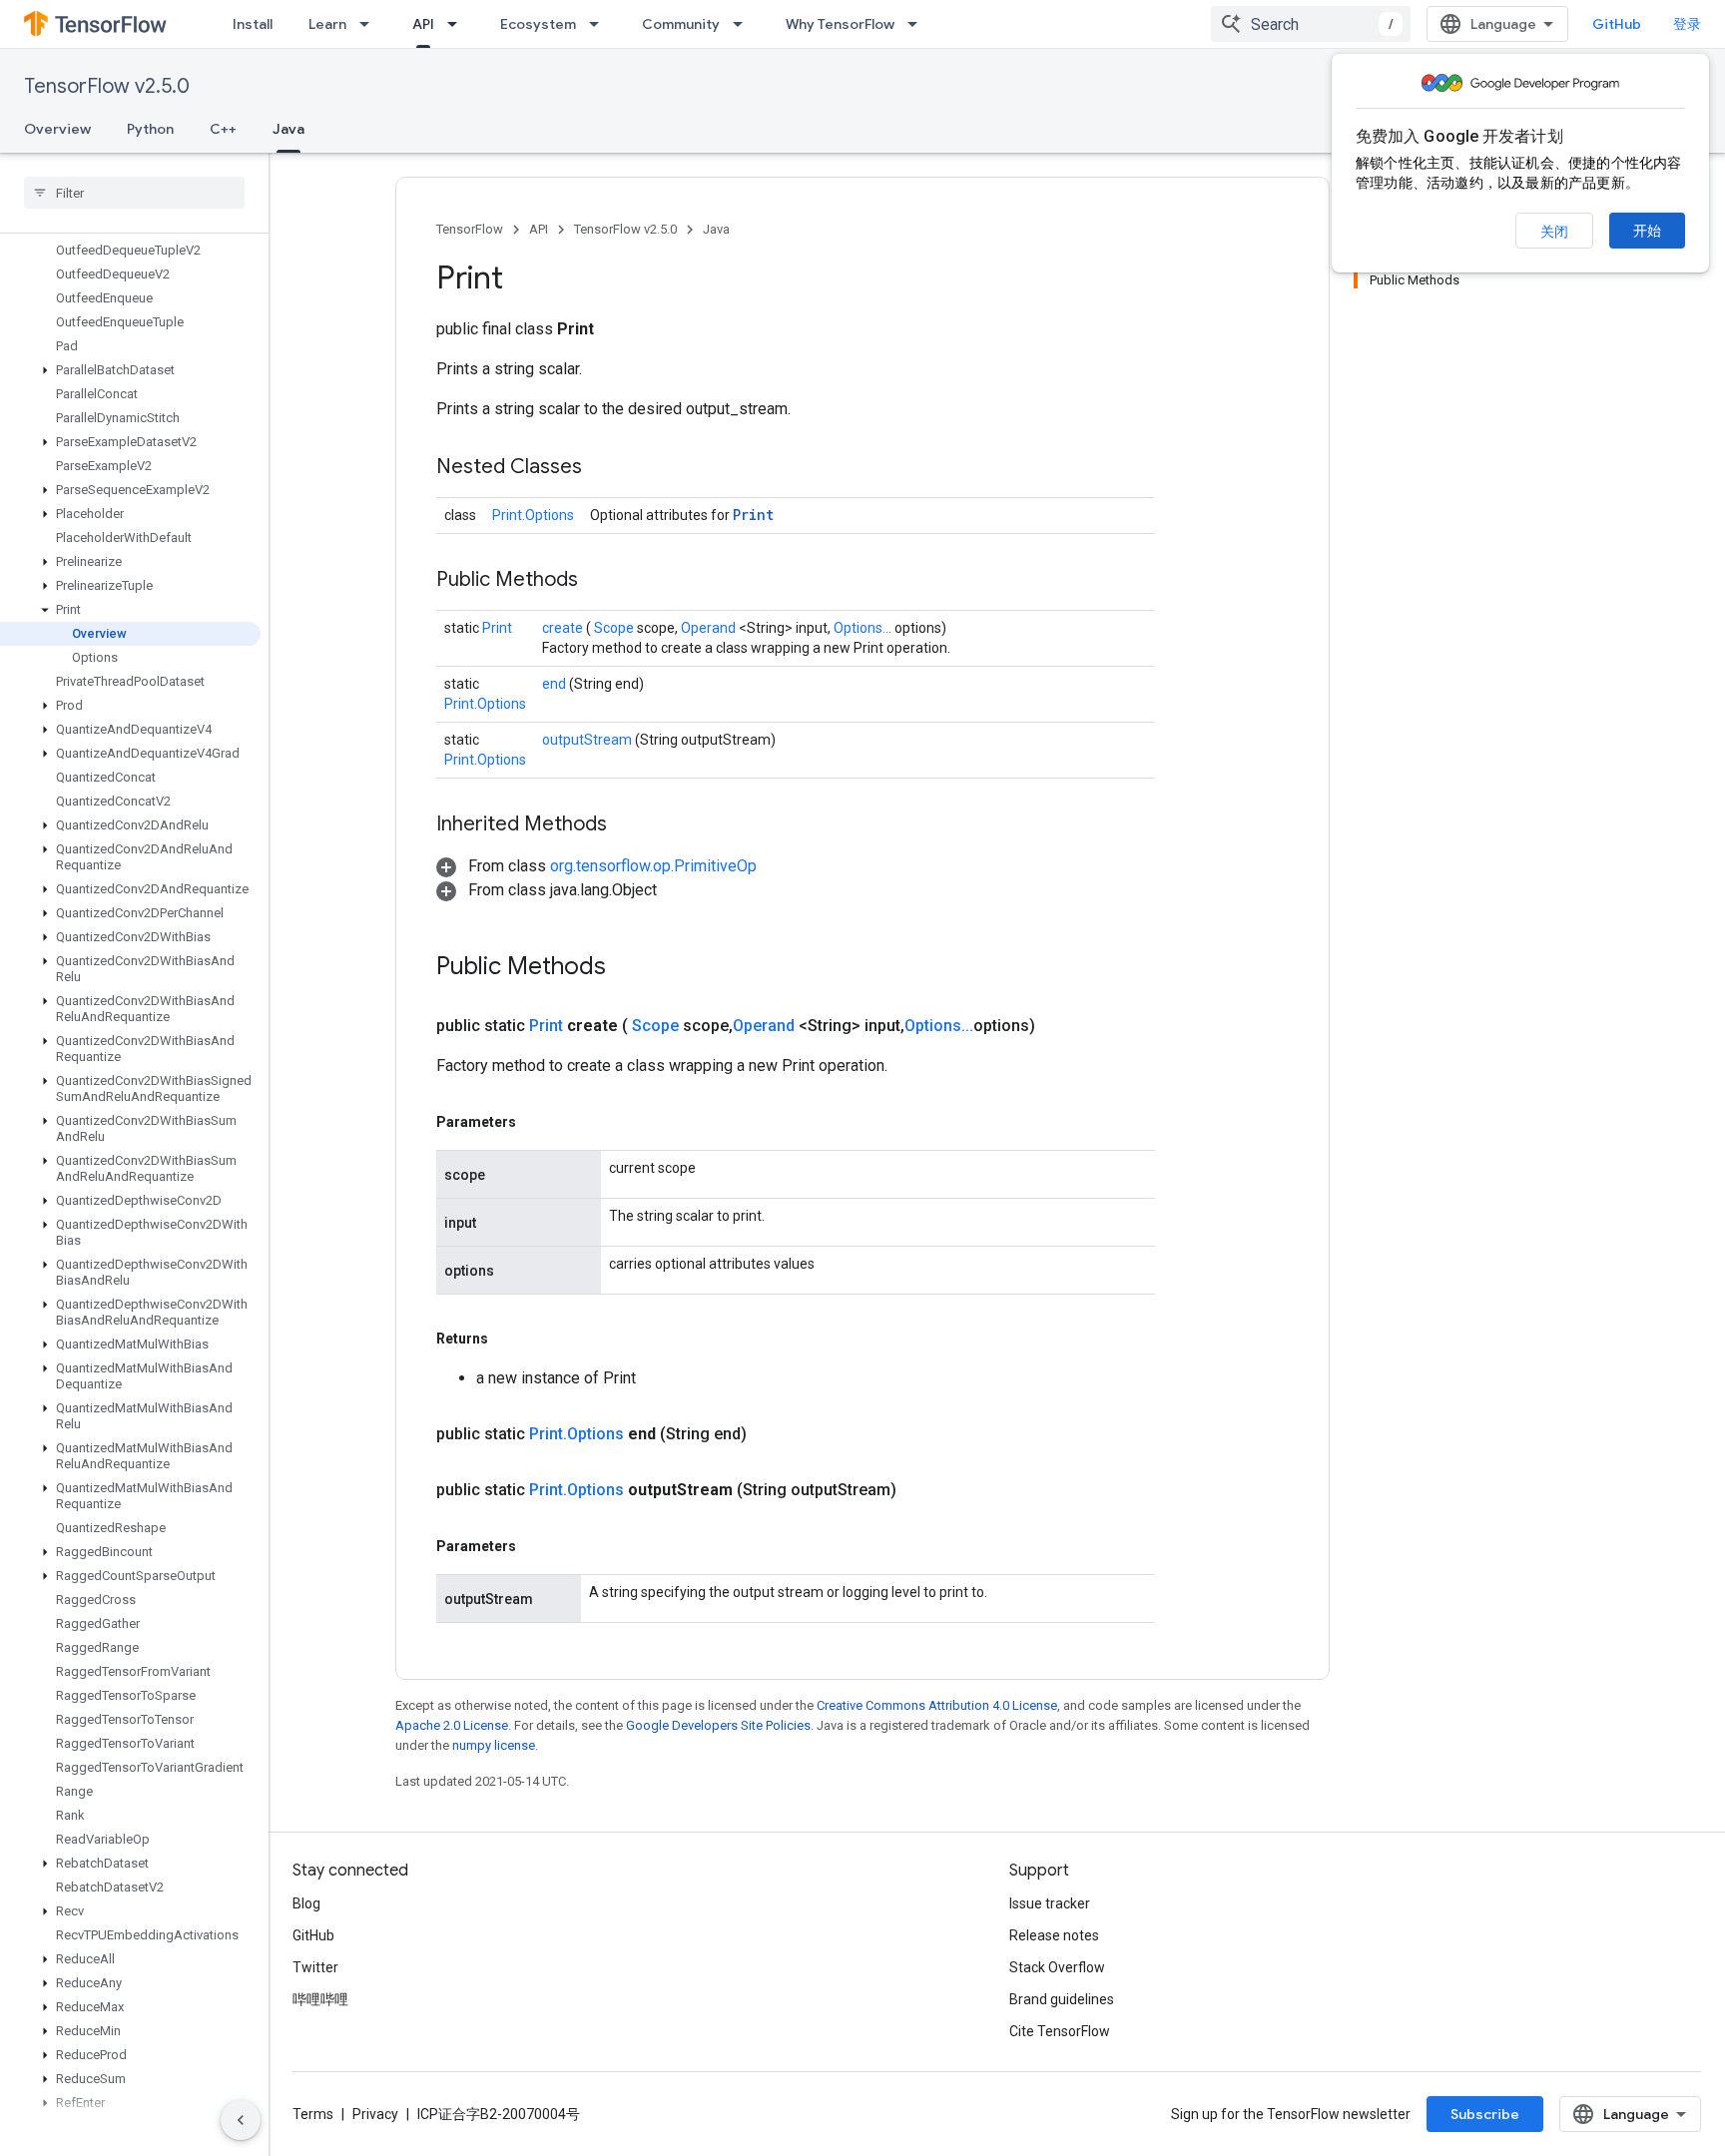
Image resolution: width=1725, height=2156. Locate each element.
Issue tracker (1050, 1903)
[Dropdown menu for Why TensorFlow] (918, 24)
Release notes (1054, 1935)
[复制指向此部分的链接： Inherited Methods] (632, 825)
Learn (327, 24)
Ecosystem (538, 24)
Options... (864, 628)
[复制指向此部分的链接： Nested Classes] (607, 468)
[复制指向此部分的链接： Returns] (511, 1339)
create (564, 628)
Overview (57, 129)
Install (253, 24)
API (423, 24)
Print (753, 515)
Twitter (315, 1967)
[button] (130, 370)
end (556, 684)
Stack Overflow (1057, 1967)
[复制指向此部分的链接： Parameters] (539, 1122)
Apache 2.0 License (452, 1725)
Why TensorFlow (840, 24)
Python (150, 129)
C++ (223, 129)
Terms (313, 2114)
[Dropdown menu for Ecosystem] (600, 24)
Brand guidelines (1062, 1999)
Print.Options (533, 515)
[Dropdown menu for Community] (744, 24)
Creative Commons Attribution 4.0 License (937, 1705)
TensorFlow (470, 229)
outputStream (588, 740)
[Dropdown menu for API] (458, 24)
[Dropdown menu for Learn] (370, 24)
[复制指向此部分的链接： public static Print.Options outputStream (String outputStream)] (920, 1490)
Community (681, 24)
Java (288, 129)
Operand (710, 628)
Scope (615, 628)
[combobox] (1311, 24)
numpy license (494, 1745)
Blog (306, 1903)
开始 (1647, 231)
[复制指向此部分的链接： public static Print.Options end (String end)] (771, 1434)
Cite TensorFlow (1060, 2031)
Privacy (375, 2114)
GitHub (1617, 24)
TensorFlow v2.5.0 (107, 86)
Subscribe (1485, 2114)
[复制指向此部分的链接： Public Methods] (603, 581)
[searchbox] (134, 193)
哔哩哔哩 (320, 1999)
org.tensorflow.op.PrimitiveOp (653, 866)
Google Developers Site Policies (718, 1725)
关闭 (1554, 232)
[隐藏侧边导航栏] (241, 2120)
